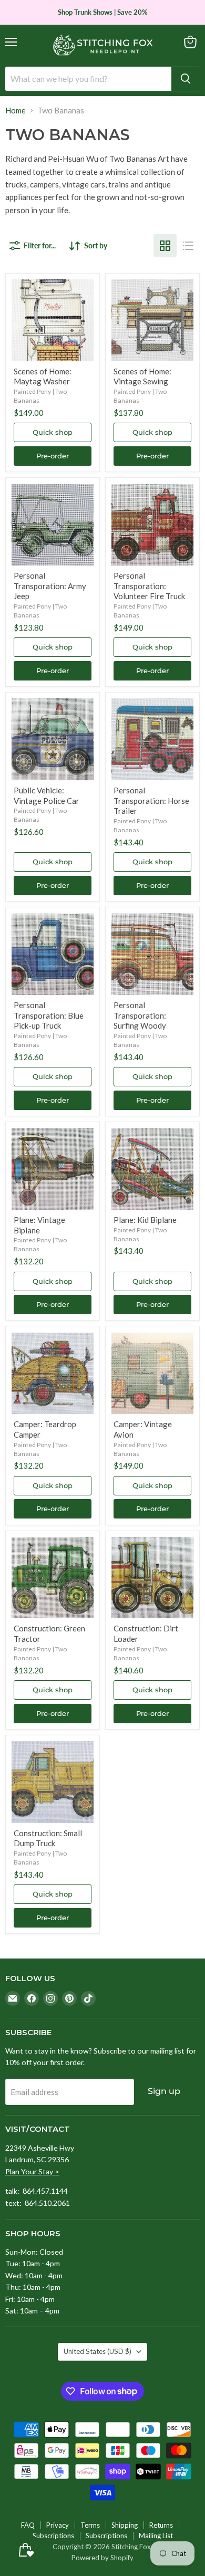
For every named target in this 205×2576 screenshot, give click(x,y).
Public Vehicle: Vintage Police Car (47, 795)
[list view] (188, 246)
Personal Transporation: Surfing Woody (140, 1015)
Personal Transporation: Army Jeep (50, 586)
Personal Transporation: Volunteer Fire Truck (149, 586)
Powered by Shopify (102, 2558)
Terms (90, 2525)
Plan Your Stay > (32, 2171)
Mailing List (156, 2536)
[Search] (186, 79)
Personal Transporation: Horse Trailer (151, 800)
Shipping (125, 2525)
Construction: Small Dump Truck (48, 1838)
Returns (161, 2525)
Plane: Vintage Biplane (39, 1225)
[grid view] (165, 246)
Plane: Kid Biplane (145, 1220)
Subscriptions (53, 2536)
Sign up (164, 2091)
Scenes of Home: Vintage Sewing (142, 376)
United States (98, 2351)
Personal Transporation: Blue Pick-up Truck (49, 1015)
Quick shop (53, 432)
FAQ (28, 2525)
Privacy (58, 2525)
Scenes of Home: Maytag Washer (43, 376)
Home (16, 111)
